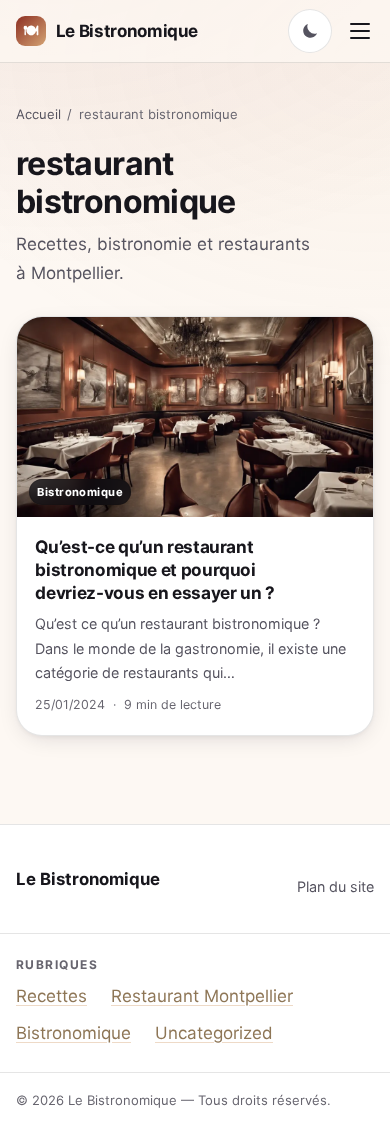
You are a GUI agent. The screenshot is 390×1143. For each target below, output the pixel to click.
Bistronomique (73, 1033)
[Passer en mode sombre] (310, 31)
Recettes (51, 996)
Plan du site (335, 886)
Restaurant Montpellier (202, 996)
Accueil (38, 114)
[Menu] (360, 31)
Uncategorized (214, 1033)
